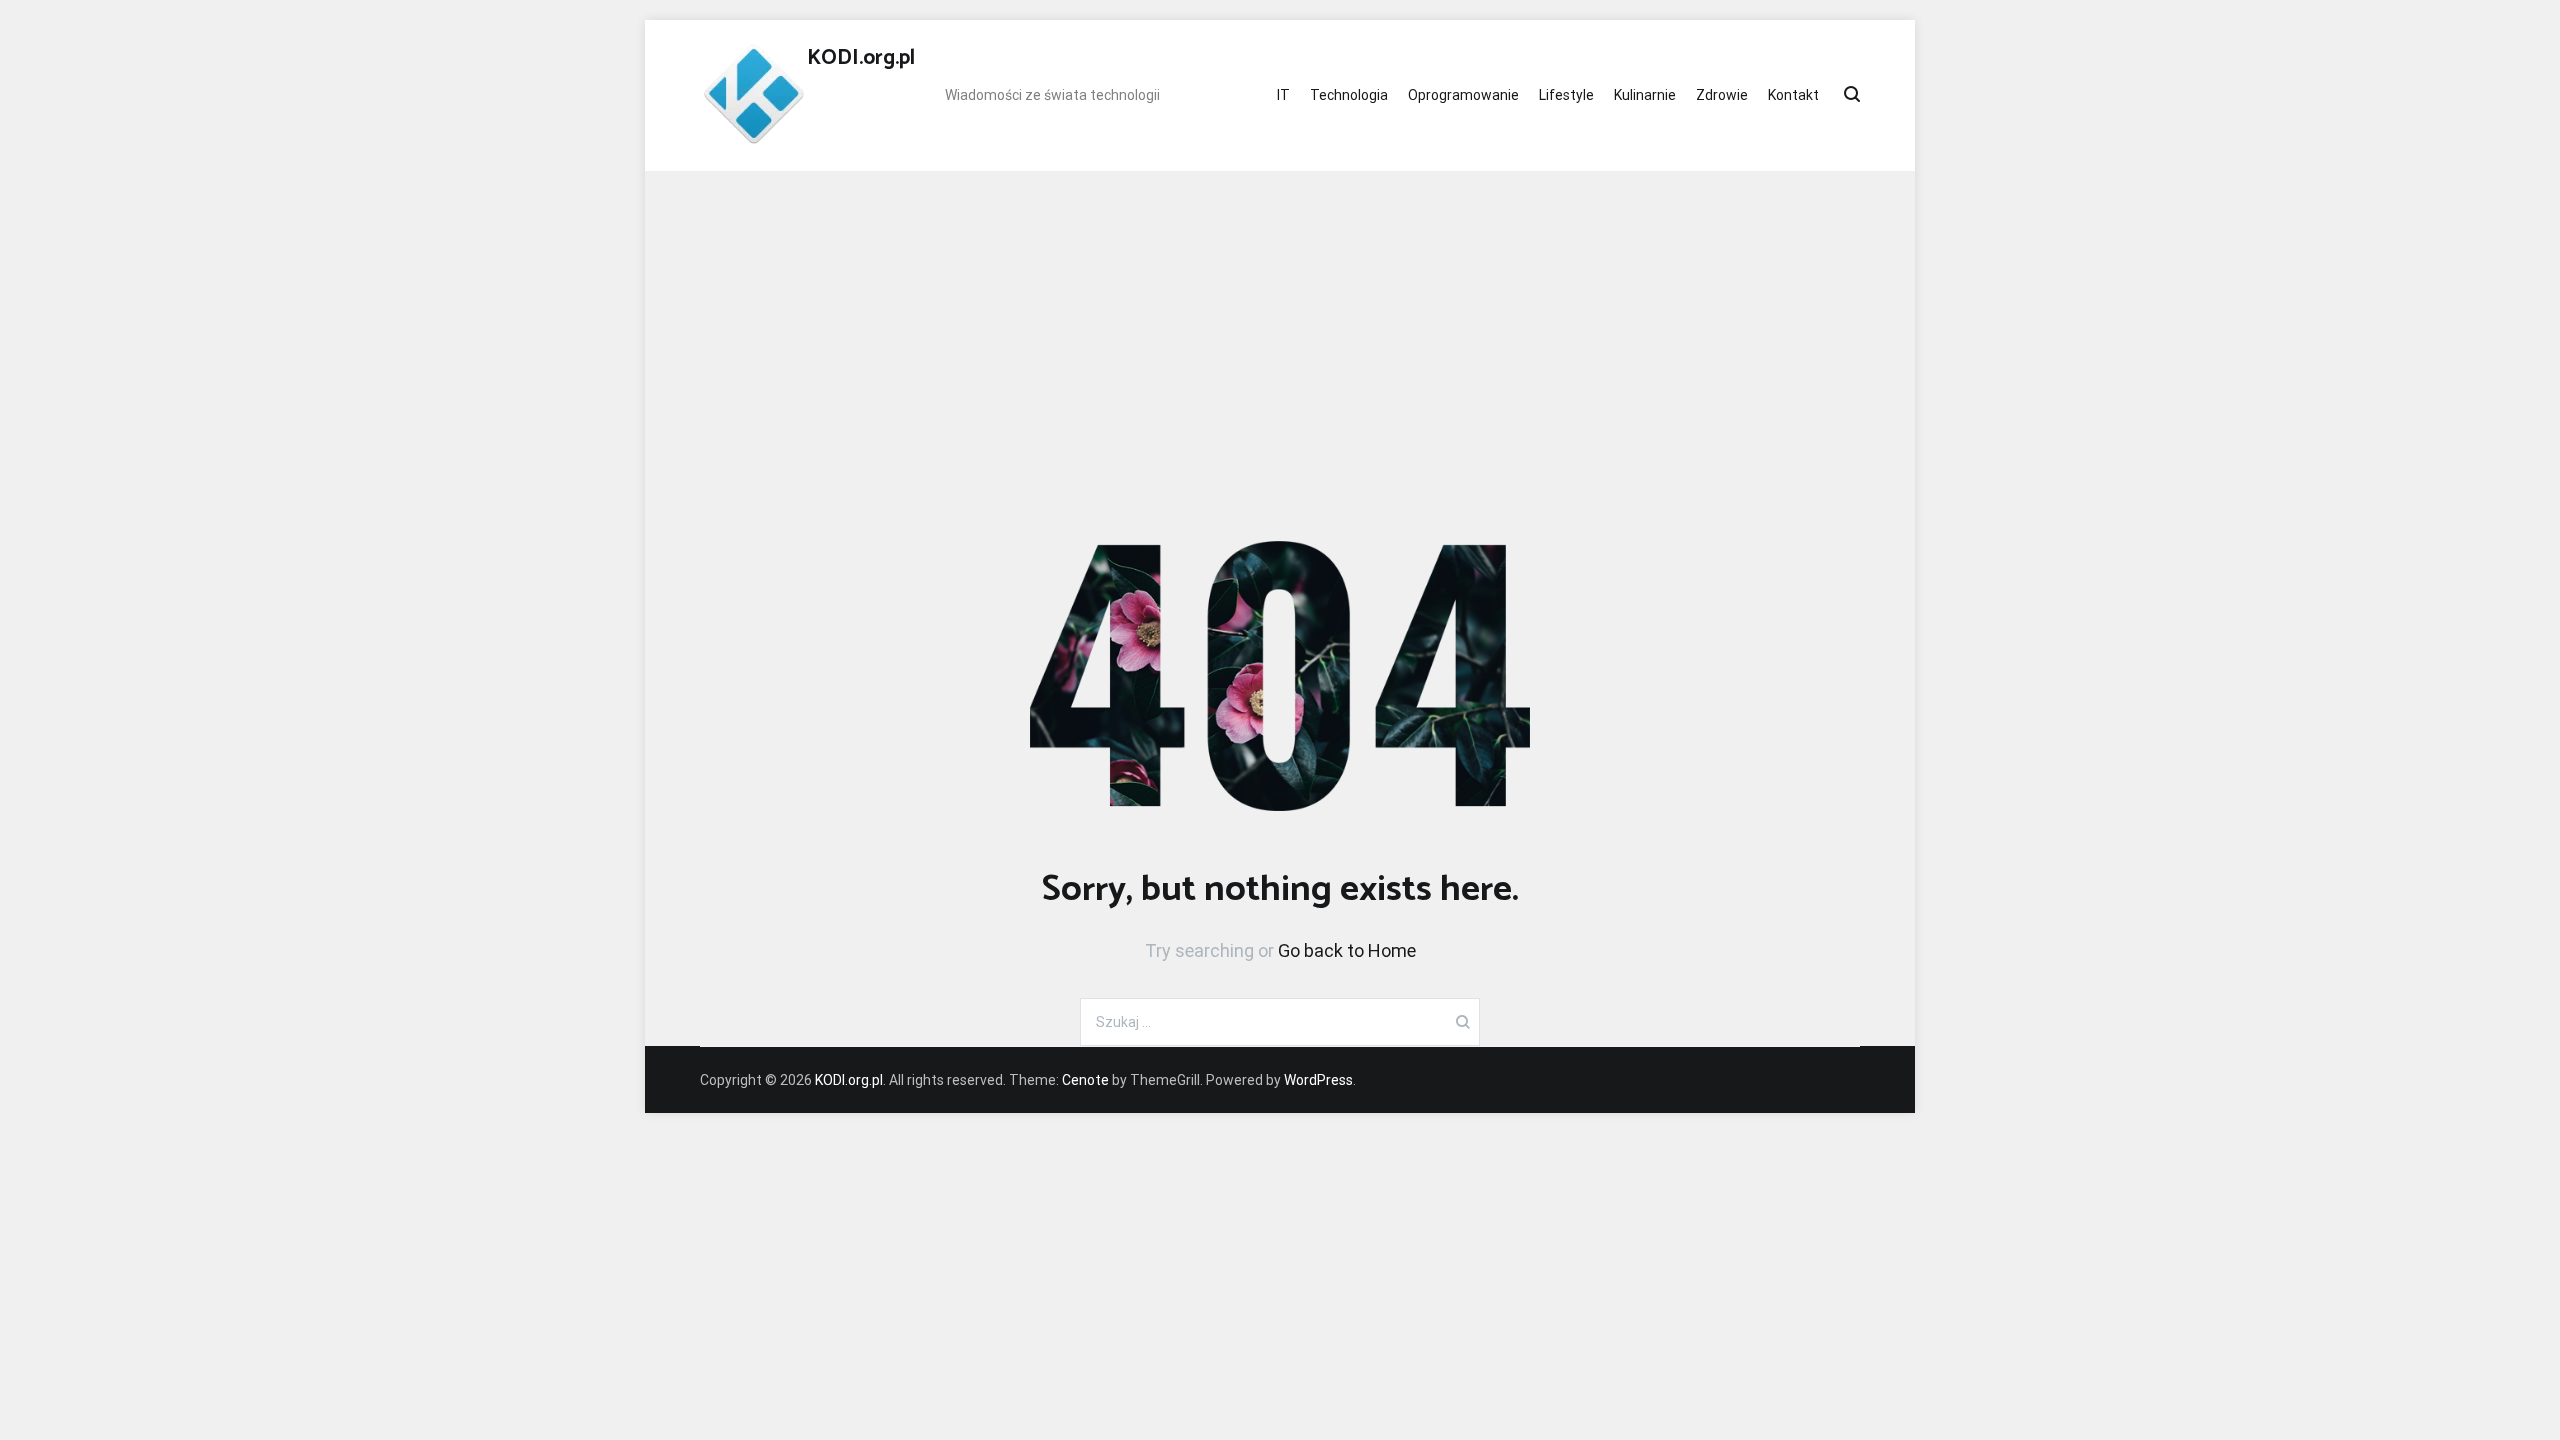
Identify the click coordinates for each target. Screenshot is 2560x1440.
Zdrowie (1722, 95)
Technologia (1349, 95)
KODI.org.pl (861, 58)
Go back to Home (1347, 950)
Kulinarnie (1645, 95)
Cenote (1085, 1080)
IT (1283, 95)
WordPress (1318, 1080)
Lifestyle (1566, 95)
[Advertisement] (1280, 321)
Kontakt (1793, 95)
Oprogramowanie (1463, 95)
